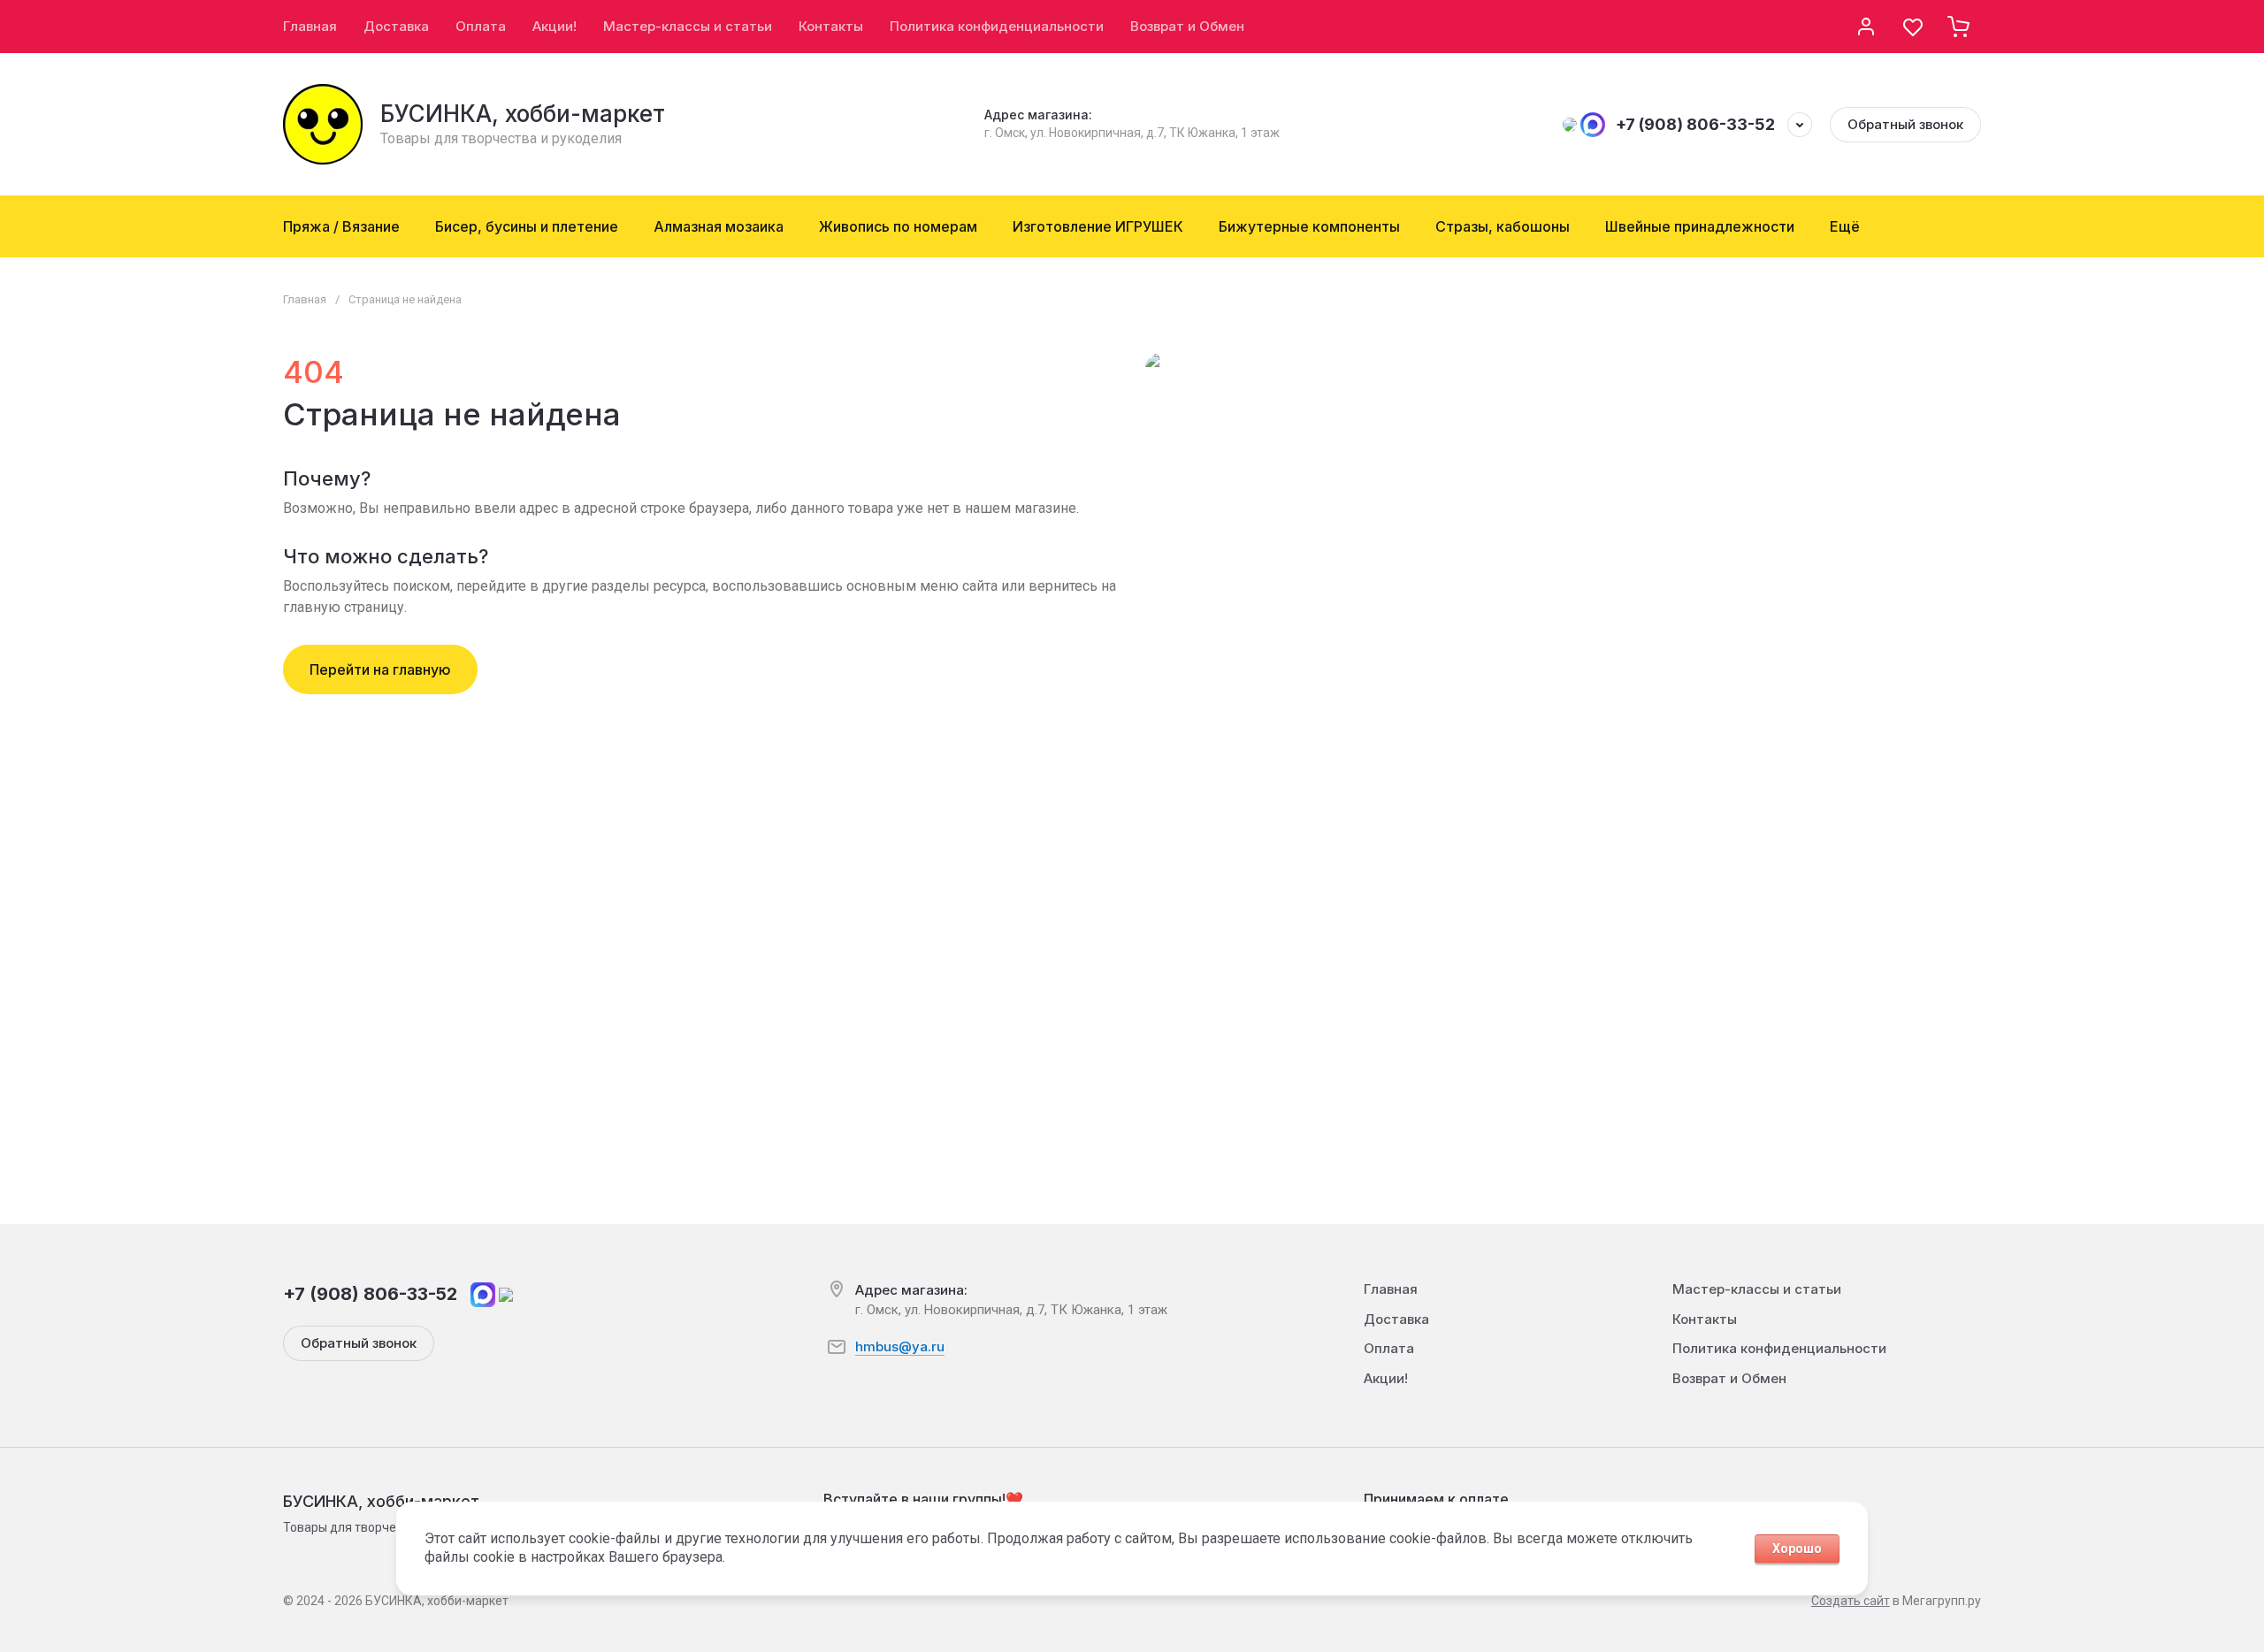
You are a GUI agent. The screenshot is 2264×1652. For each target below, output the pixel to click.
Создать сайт (1851, 1601)
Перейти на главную (380, 669)
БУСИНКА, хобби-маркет (523, 114)
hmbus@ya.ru (900, 1346)
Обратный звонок (1905, 124)
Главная (305, 299)
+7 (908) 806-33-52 (1695, 124)
